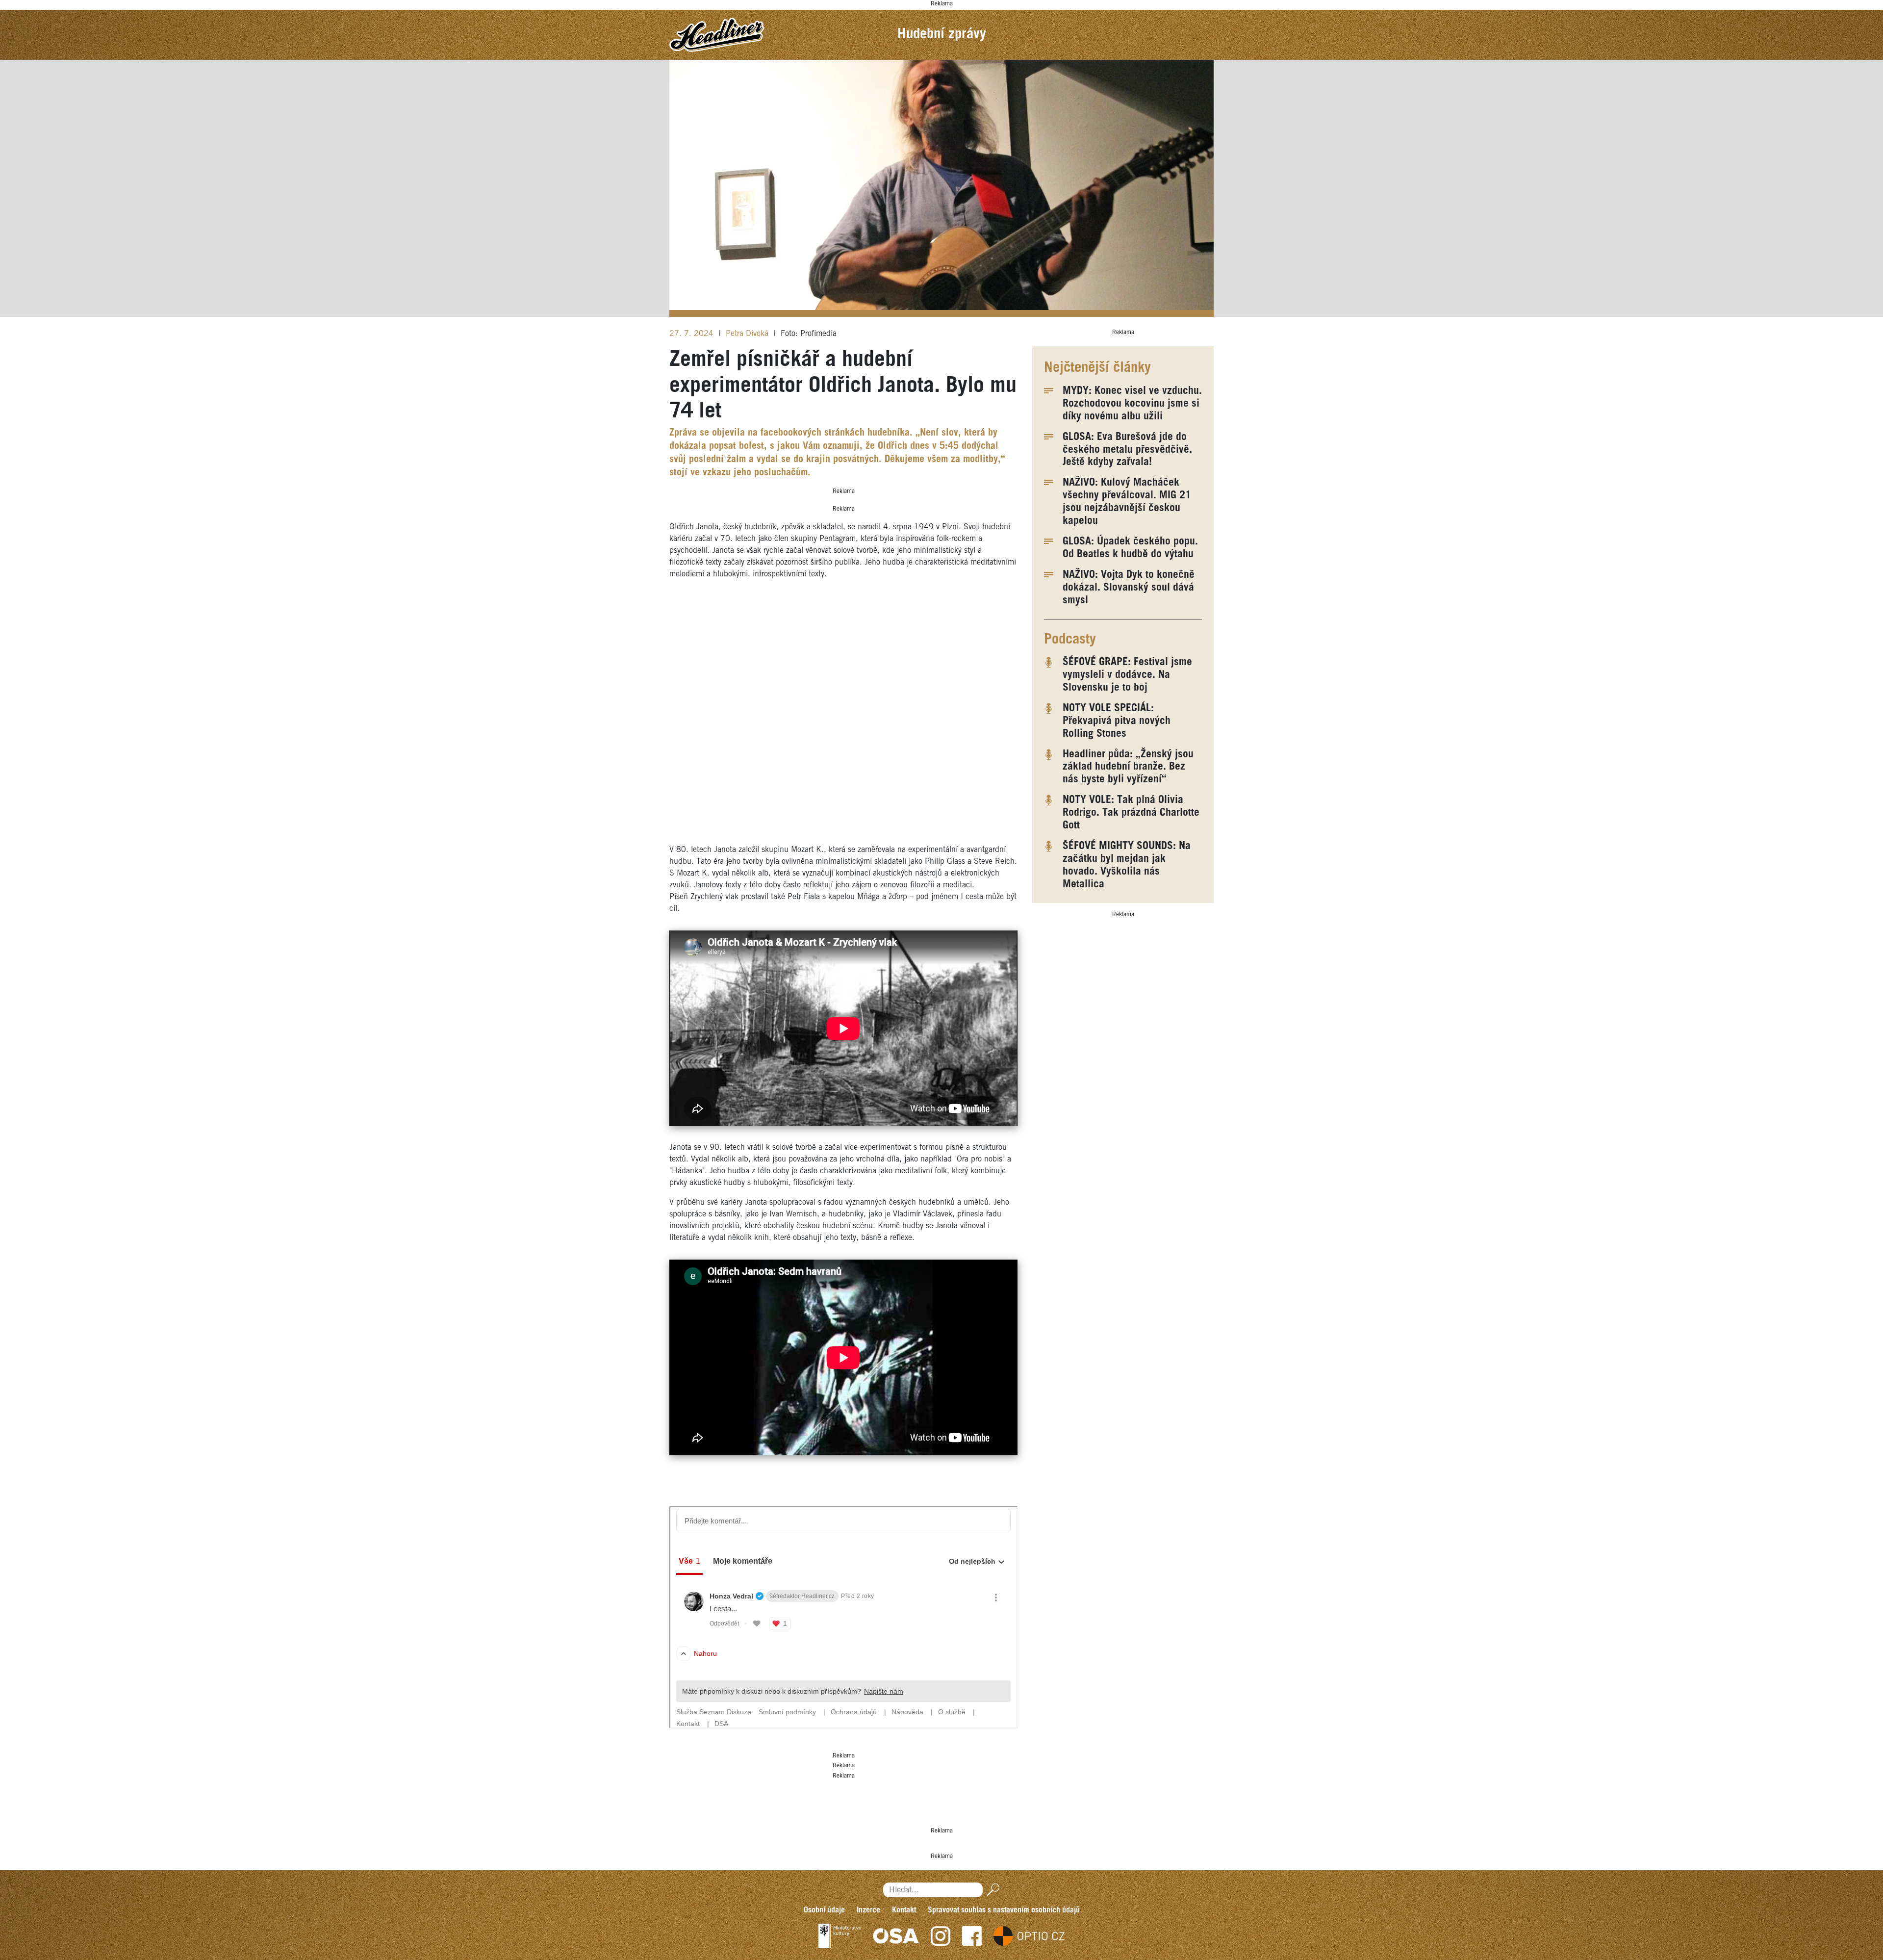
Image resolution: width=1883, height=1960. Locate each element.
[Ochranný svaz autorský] (896, 1936)
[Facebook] (972, 1936)
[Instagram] (941, 1936)
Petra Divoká (748, 334)
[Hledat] (991, 1890)
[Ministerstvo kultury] (840, 1936)
